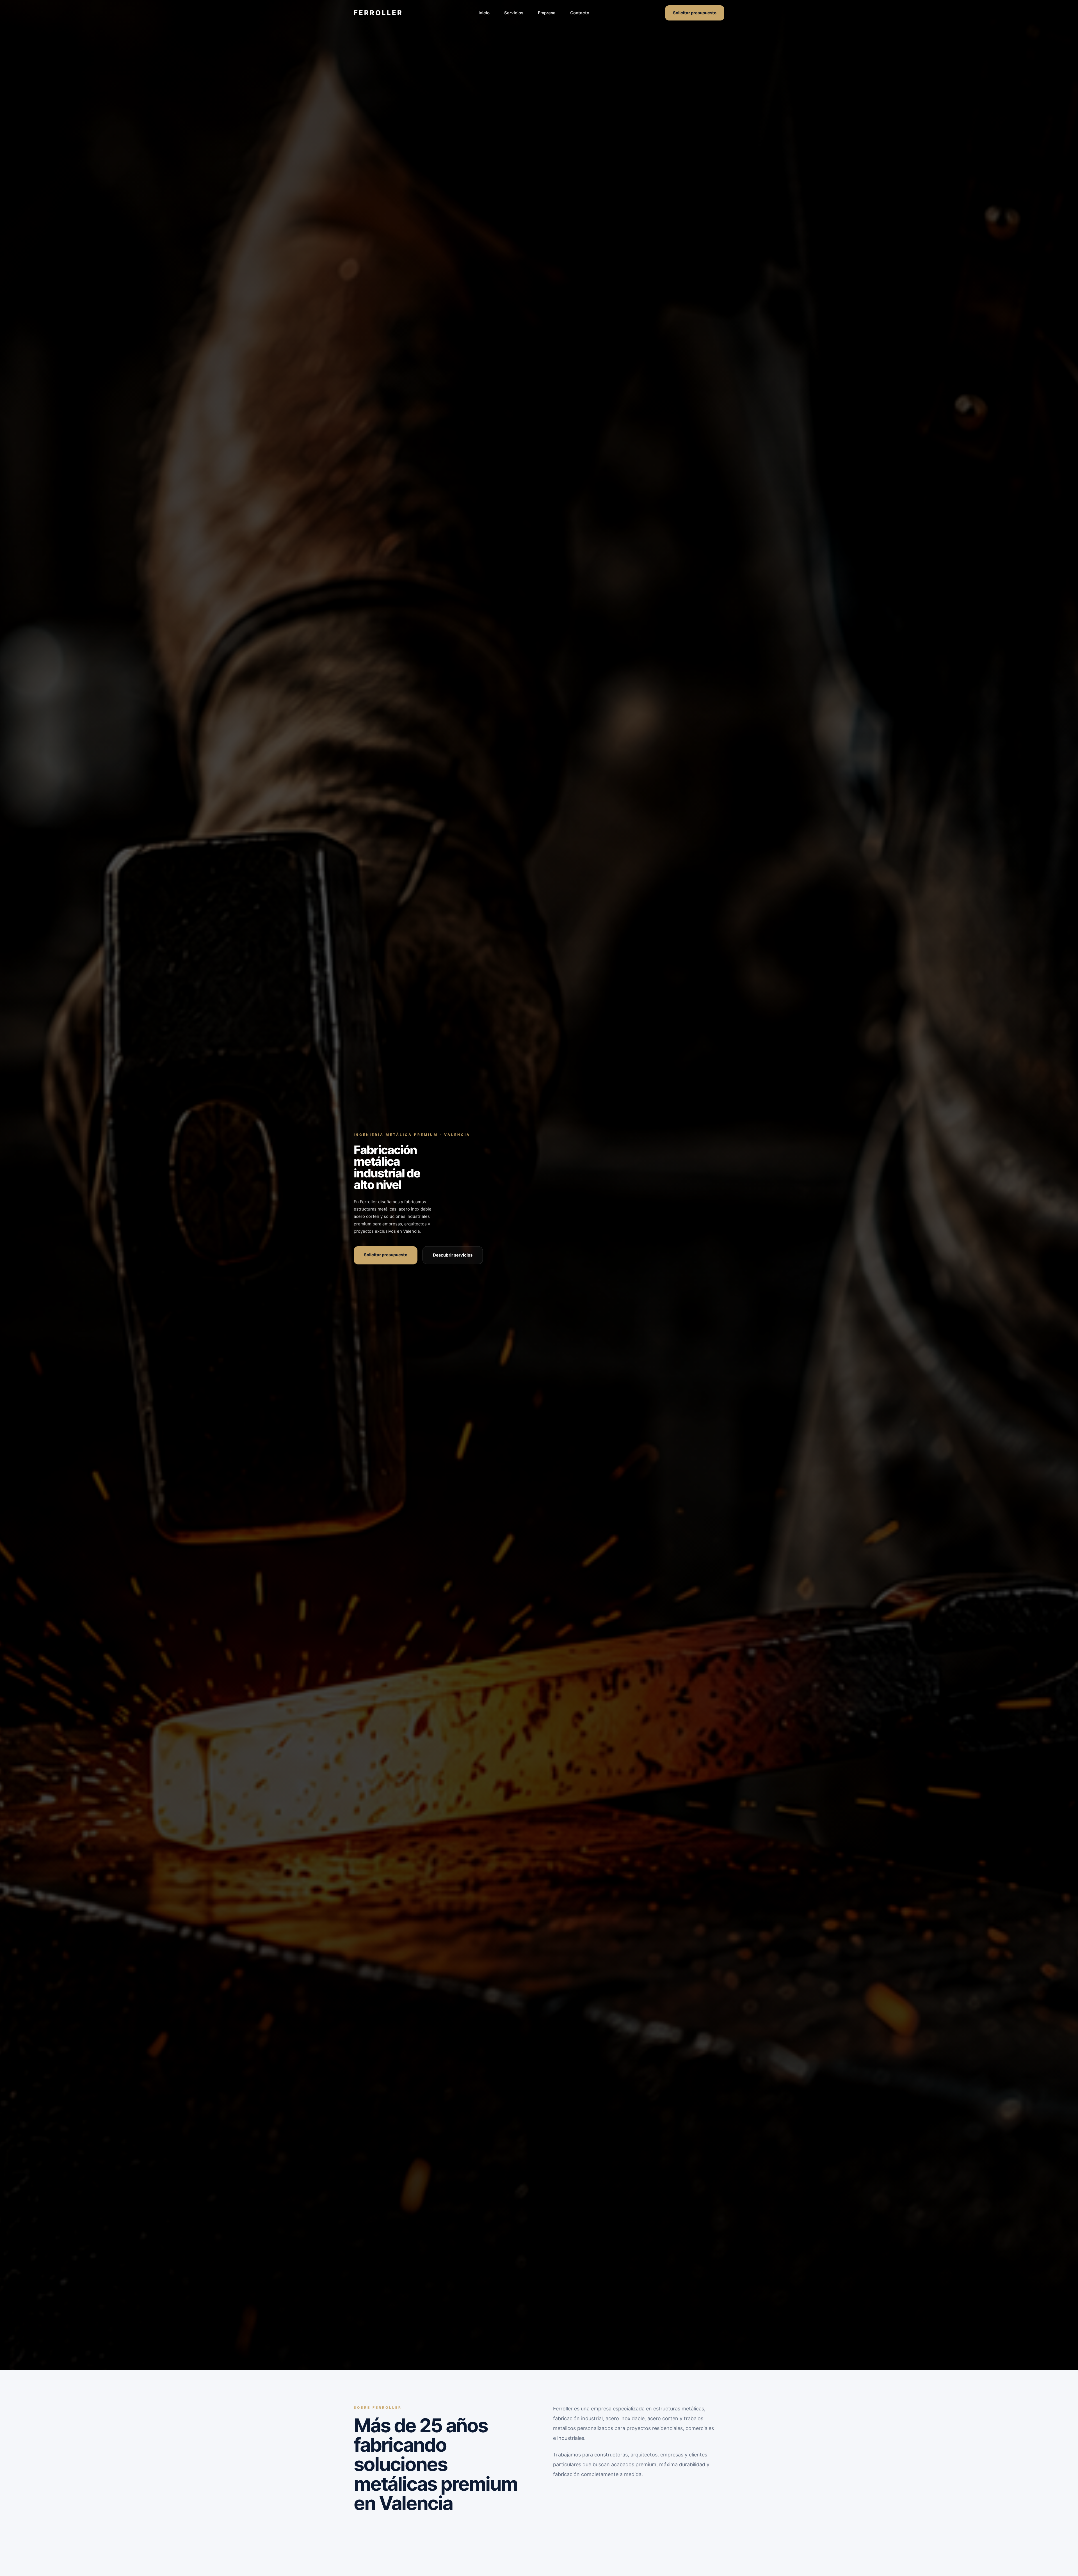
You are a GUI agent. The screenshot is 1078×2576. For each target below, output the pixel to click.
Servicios (514, 13)
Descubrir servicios (453, 1255)
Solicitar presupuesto (695, 13)
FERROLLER (378, 13)
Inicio (484, 13)
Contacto (580, 13)
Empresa (547, 13)
